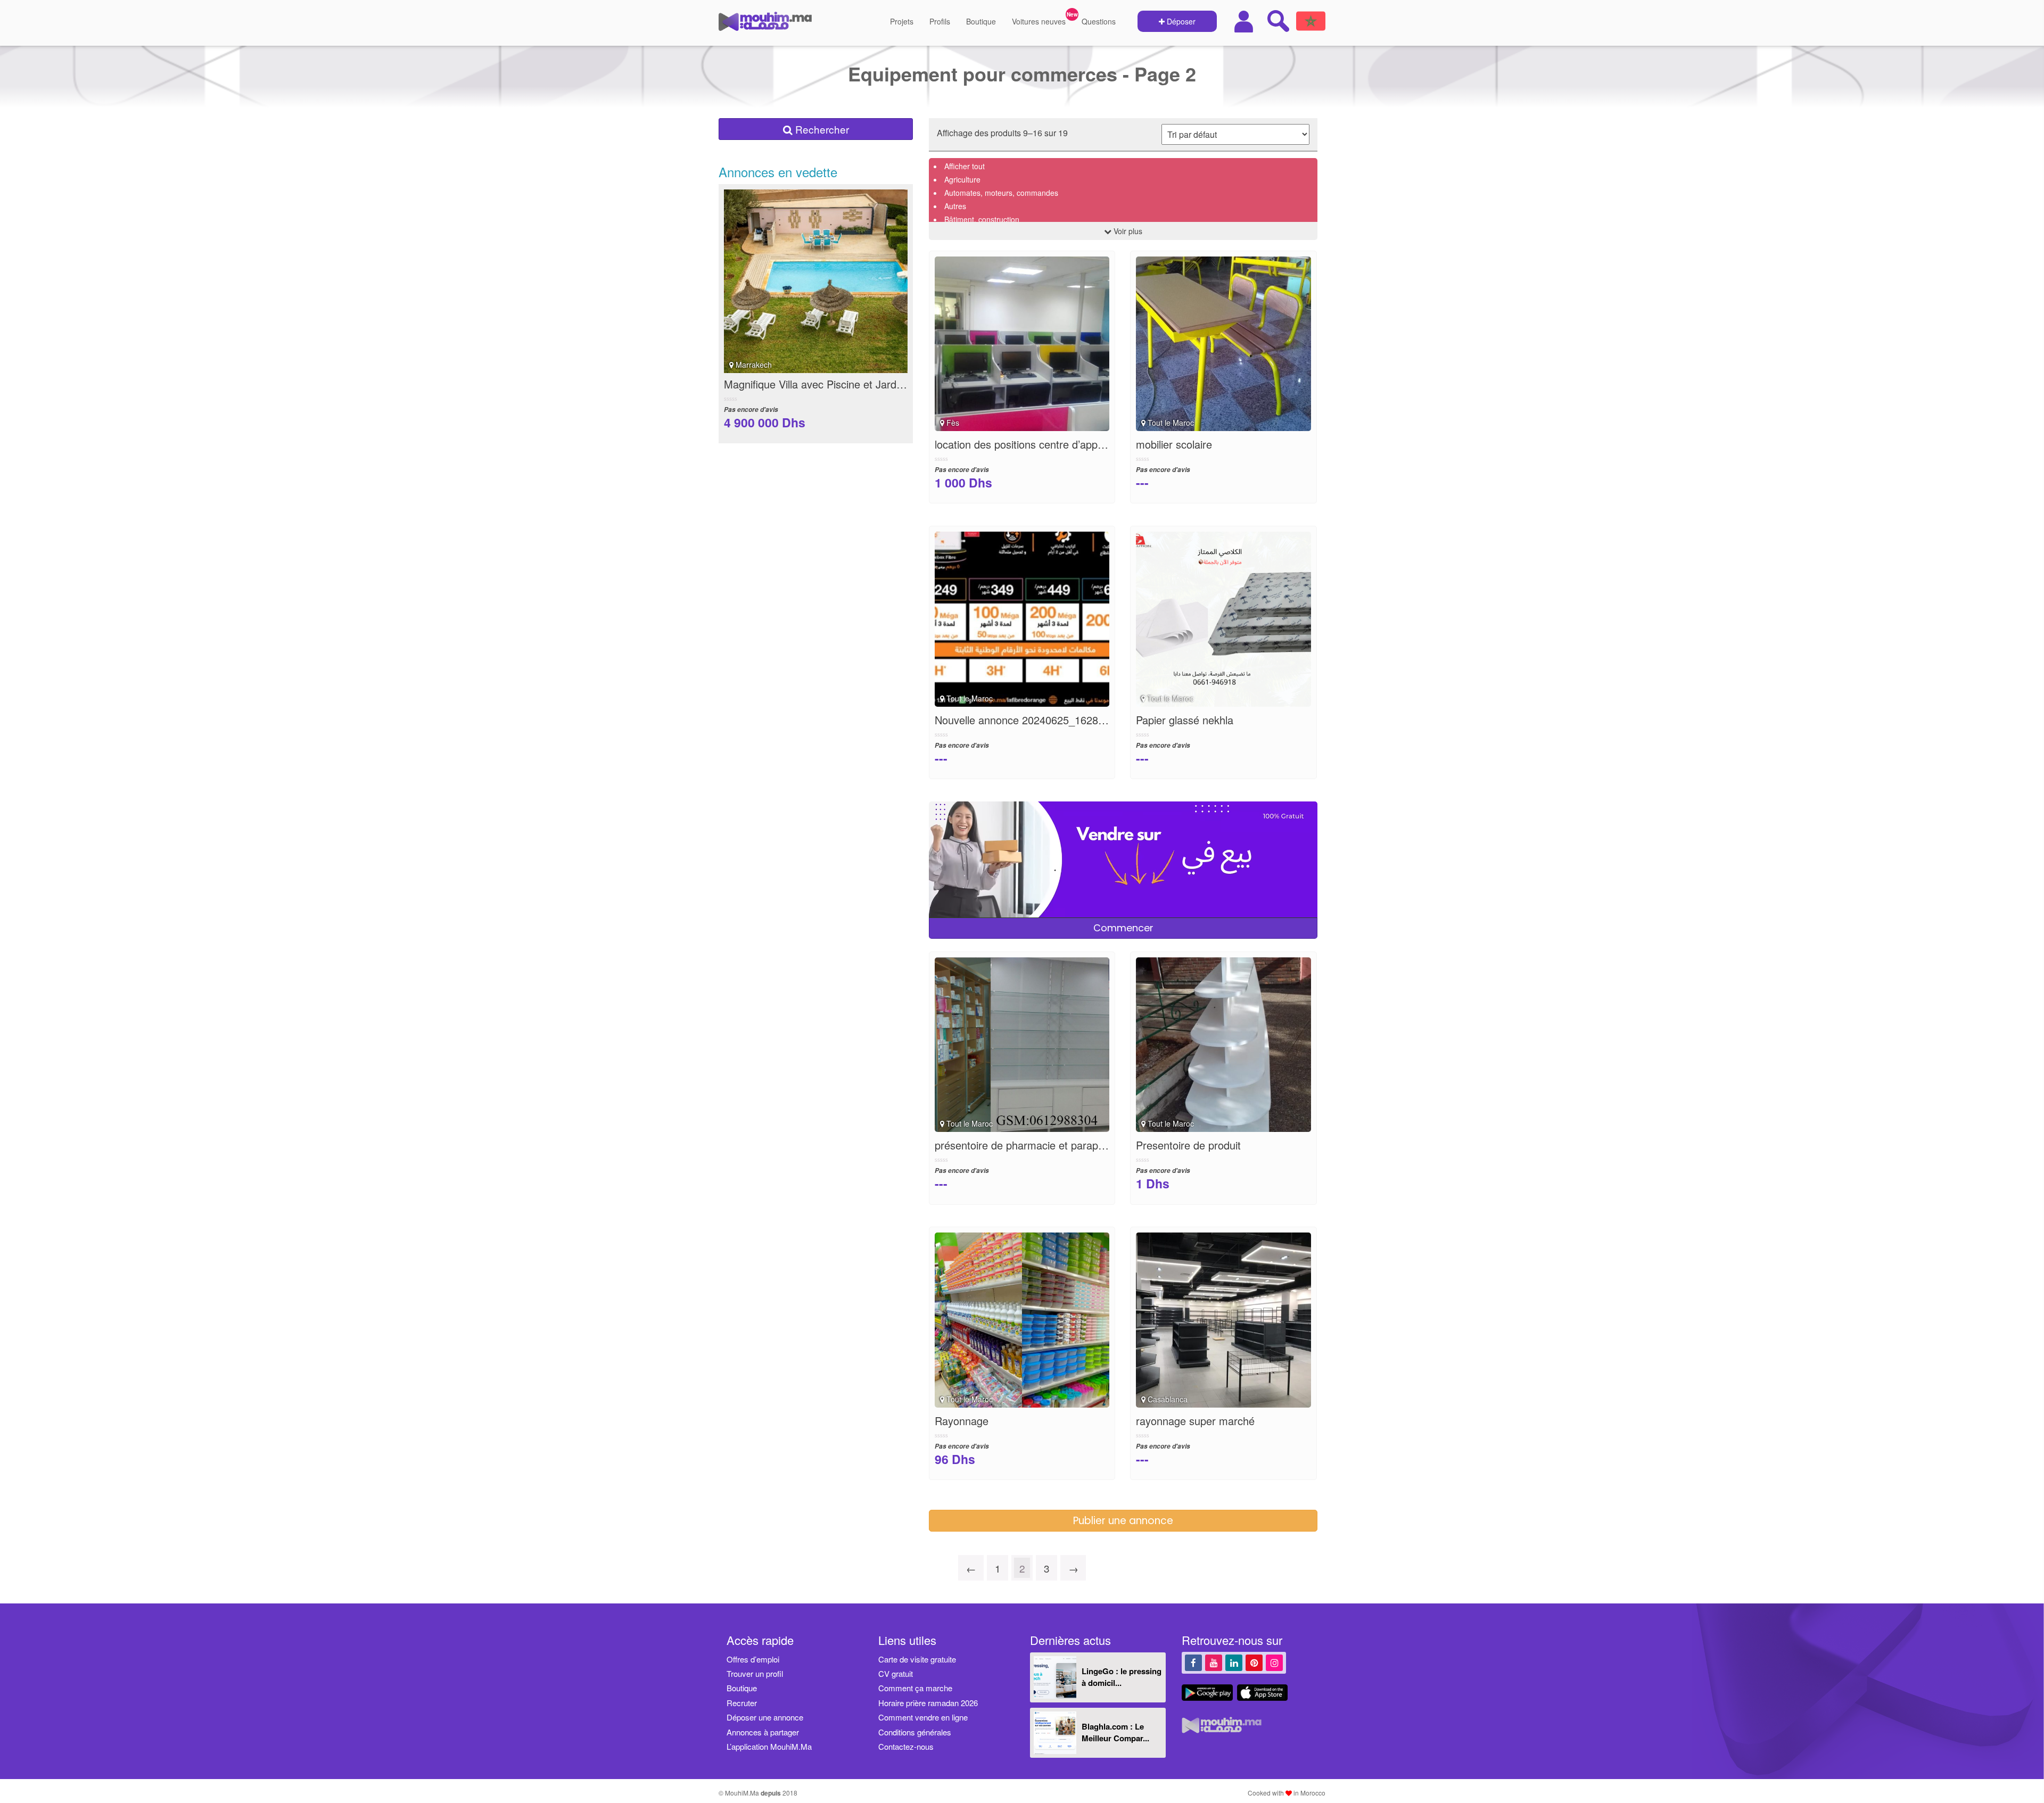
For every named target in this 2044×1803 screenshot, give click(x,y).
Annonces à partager (763, 1732)
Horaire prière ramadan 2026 (928, 1703)
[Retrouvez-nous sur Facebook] (1193, 1662)
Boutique (981, 21)
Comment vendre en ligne (923, 1717)
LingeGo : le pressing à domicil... (1122, 1677)
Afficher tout (965, 166)
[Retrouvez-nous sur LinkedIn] (1234, 1662)
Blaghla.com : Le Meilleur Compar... (1115, 1732)
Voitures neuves (1039, 21)
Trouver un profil (755, 1673)
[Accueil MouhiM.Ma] (765, 26)
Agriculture (962, 179)
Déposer (1180, 21)
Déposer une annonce (765, 1717)
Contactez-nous (906, 1746)
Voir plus (1127, 231)
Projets (902, 21)
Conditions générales (915, 1732)
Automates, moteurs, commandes (1001, 193)
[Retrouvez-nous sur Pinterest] (1254, 1662)
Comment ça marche (915, 1688)
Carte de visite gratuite (917, 1659)
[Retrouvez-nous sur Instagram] (1274, 1662)
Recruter (742, 1703)
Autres (955, 206)
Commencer (1123, 928)
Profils (940, 21)
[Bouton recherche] (1278, 21)
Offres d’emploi (753, 1659)
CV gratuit (896, 1673)
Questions (1099, 21)
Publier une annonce (1123, 1521)
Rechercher (821, 129)
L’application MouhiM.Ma (769, 1746)
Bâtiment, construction (982, 219)
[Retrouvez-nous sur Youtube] (1214, 1662)
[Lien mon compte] (1245, 22)
